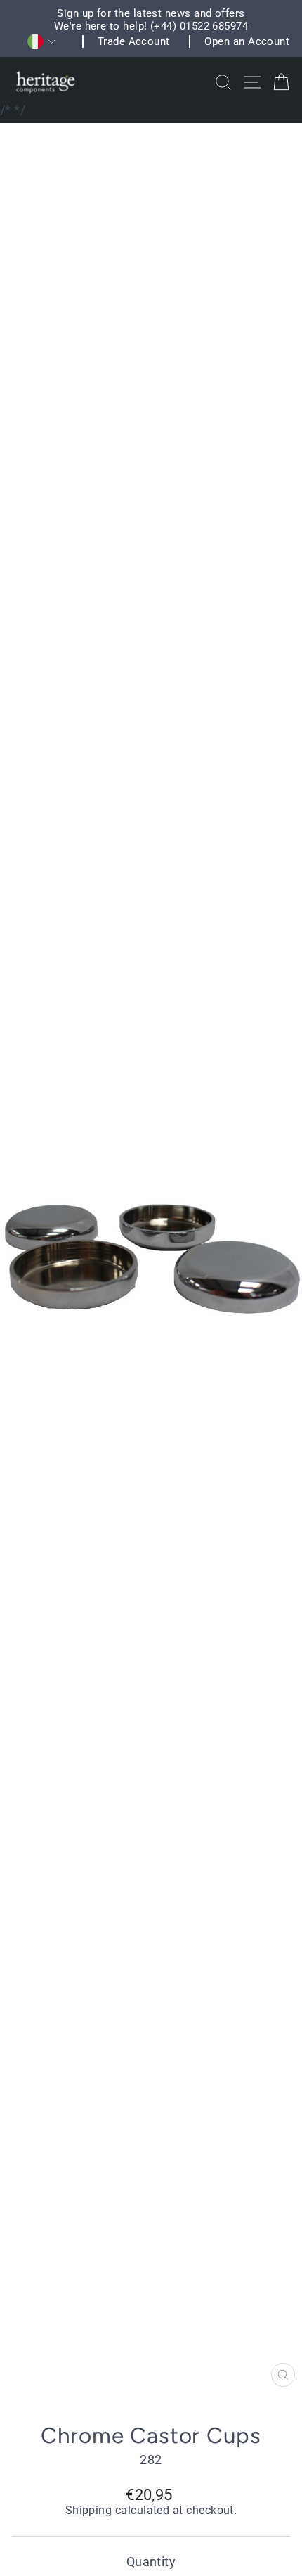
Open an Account (247, 41)
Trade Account (134, 41)
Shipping (89, 2511)
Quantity (151, 2562)
